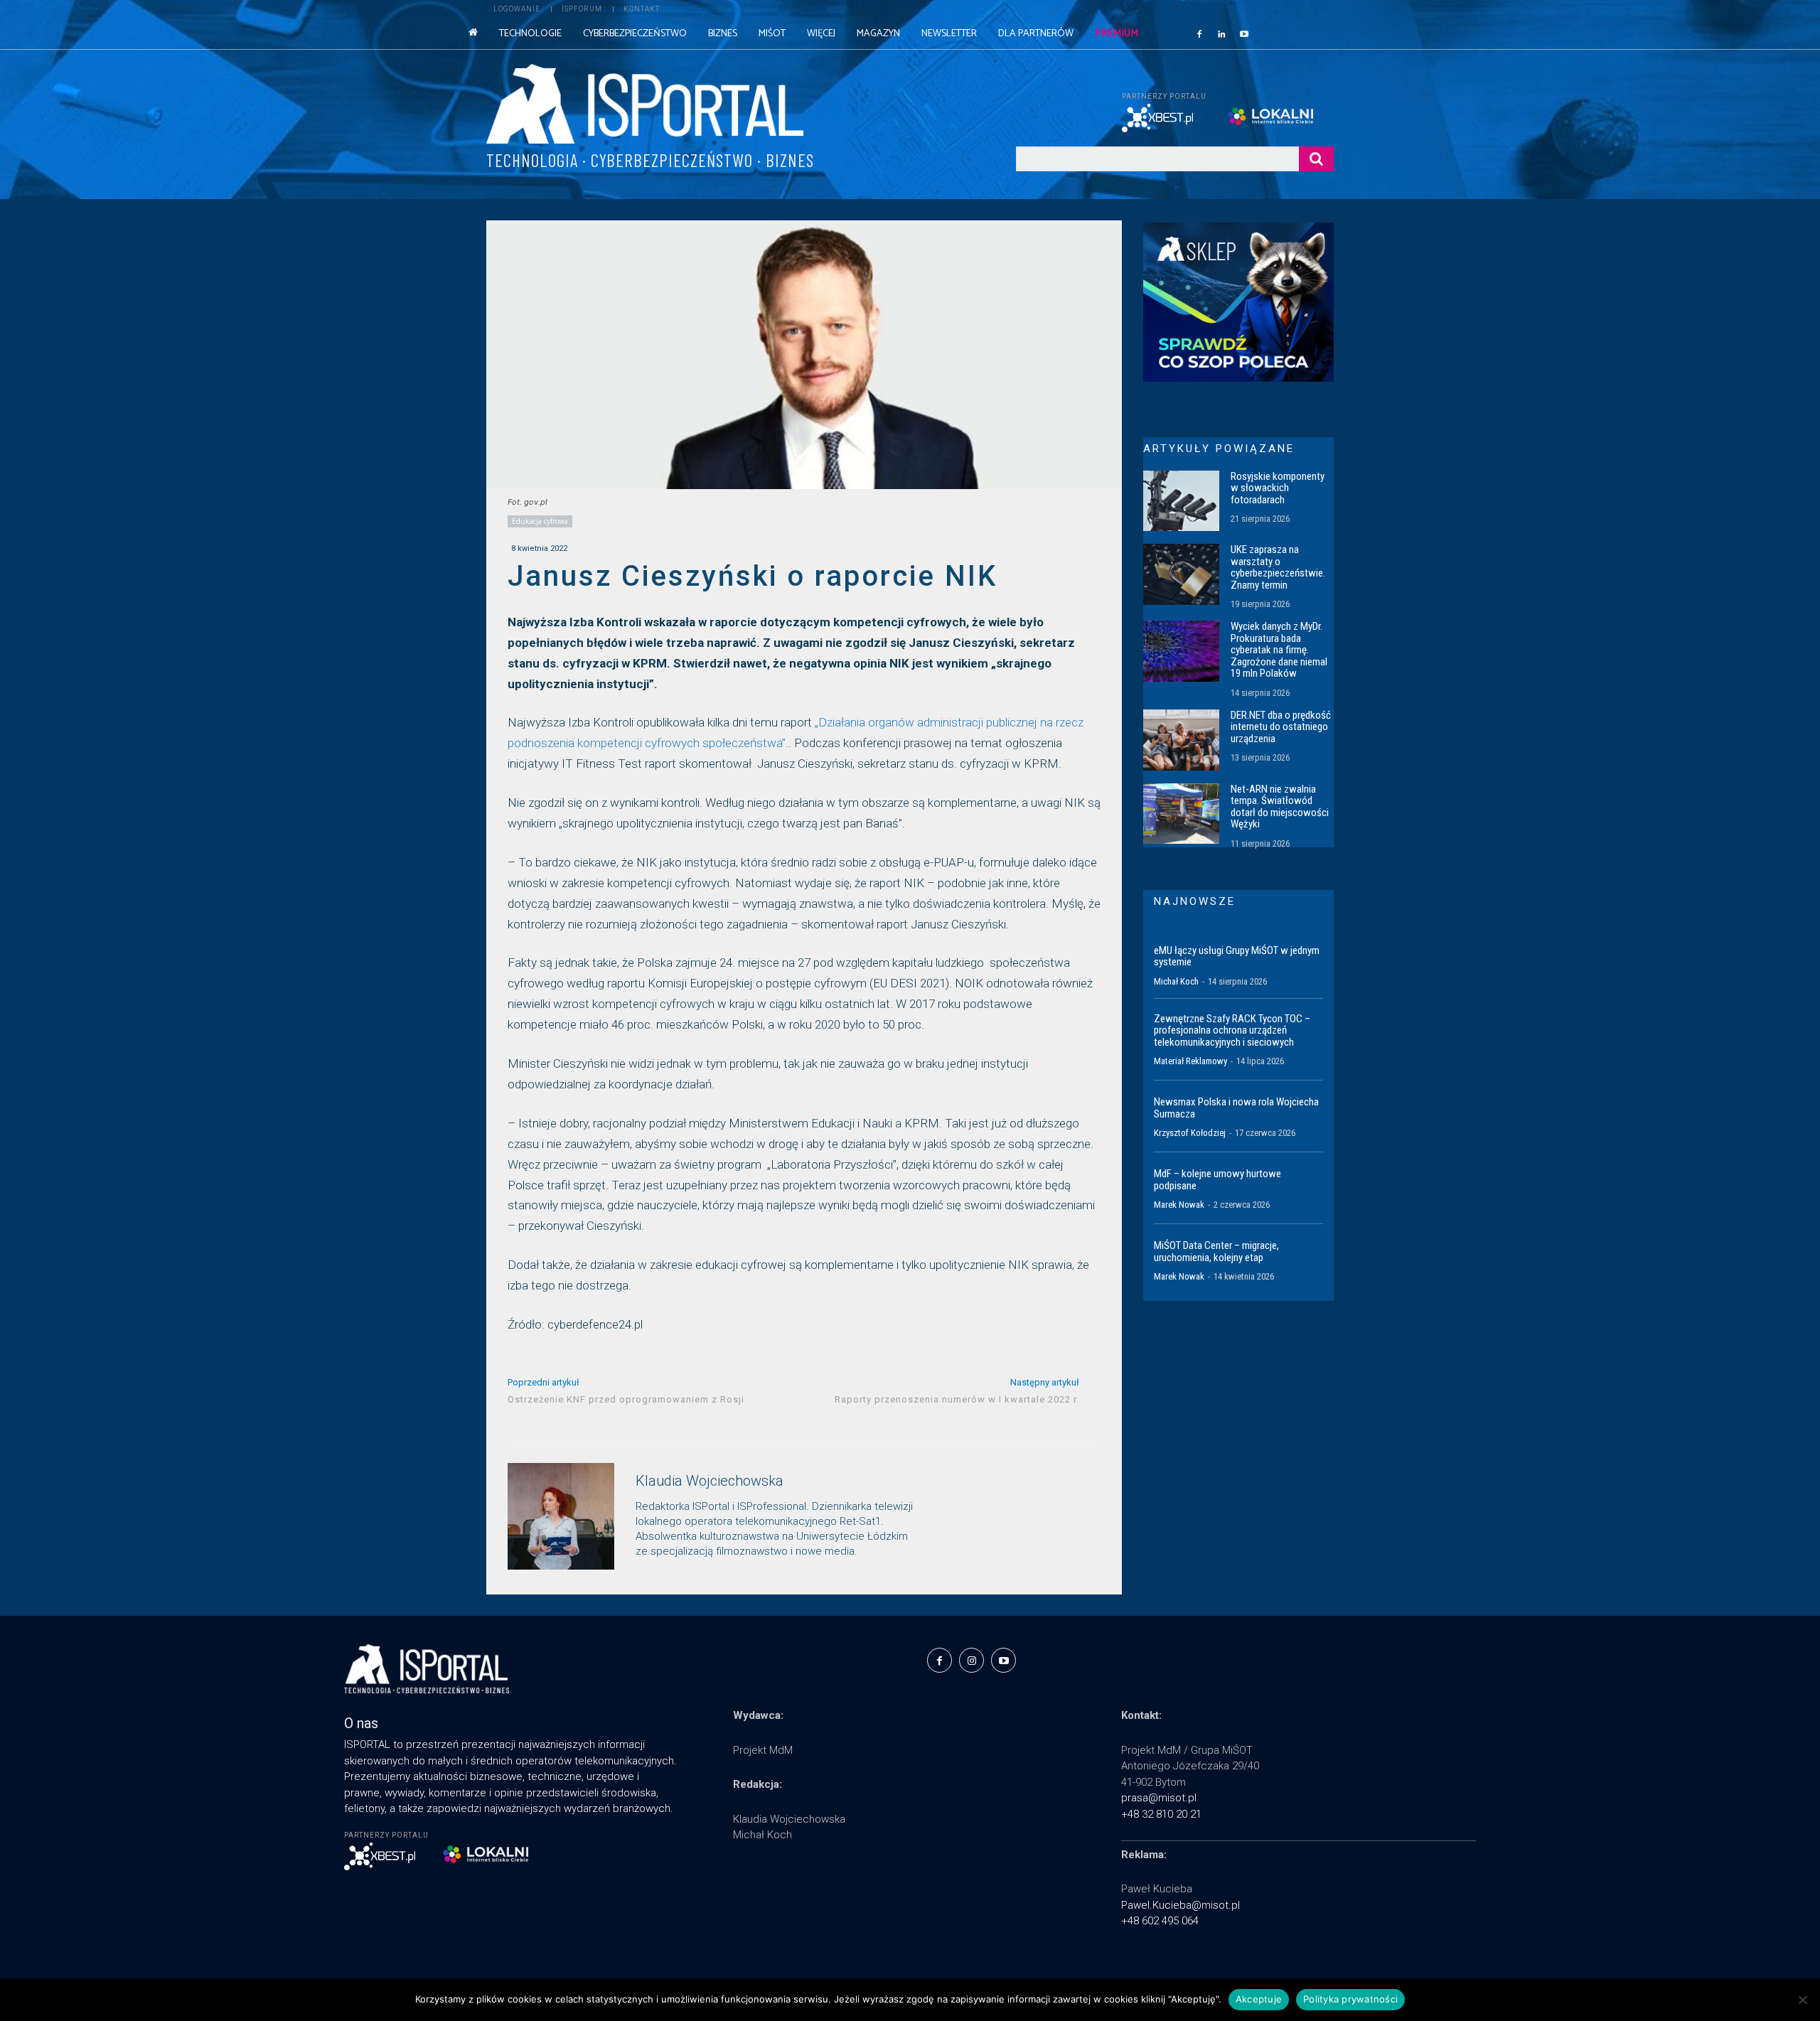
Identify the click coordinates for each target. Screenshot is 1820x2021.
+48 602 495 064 (1160, 1921)
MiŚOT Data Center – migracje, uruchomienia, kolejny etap (1216, 1251)
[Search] (1316, 159)
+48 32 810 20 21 (1161, 1814)
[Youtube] (1244, 33)
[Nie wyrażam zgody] (1802, 2000)
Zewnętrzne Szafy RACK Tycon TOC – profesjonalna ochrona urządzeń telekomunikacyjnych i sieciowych (1232, 1030)
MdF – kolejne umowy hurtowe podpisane (1217, 1180)
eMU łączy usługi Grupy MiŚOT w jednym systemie (1237, 956)
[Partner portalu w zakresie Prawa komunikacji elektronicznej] (1281, 116)
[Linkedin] (1222, 33)
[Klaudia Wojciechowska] (561, 1516)
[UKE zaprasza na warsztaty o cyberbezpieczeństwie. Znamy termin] (1181, 574)
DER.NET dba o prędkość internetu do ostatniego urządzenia (1281, 727)
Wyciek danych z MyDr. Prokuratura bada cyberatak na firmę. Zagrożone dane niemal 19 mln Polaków (1279, 650)
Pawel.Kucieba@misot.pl (1181, 1905)
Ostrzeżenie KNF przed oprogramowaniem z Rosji (626, 1399)
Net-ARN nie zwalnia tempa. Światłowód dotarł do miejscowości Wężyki (1280, 807)
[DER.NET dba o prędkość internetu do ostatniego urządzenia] (1181, 740)
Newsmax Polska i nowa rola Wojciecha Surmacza (1236, 1108)
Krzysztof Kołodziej (1190, 1133)
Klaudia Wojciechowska (710, 1481)
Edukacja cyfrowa (540, 521)
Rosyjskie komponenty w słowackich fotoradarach (1278, 488)
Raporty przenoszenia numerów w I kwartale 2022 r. (957, 1399)
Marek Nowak (1179, 1205)
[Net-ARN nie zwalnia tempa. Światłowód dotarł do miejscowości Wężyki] (1181, 814)
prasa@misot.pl (1159, 1798)
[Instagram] (971, 1660)
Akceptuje (1259, 1999)
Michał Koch (1176, 981)
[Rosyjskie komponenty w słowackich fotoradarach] (1181, 501)
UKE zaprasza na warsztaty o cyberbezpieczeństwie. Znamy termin (1278, 567)
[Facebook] (1199, 33)
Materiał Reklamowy (1190, 1061)
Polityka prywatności (1350, 1999)
